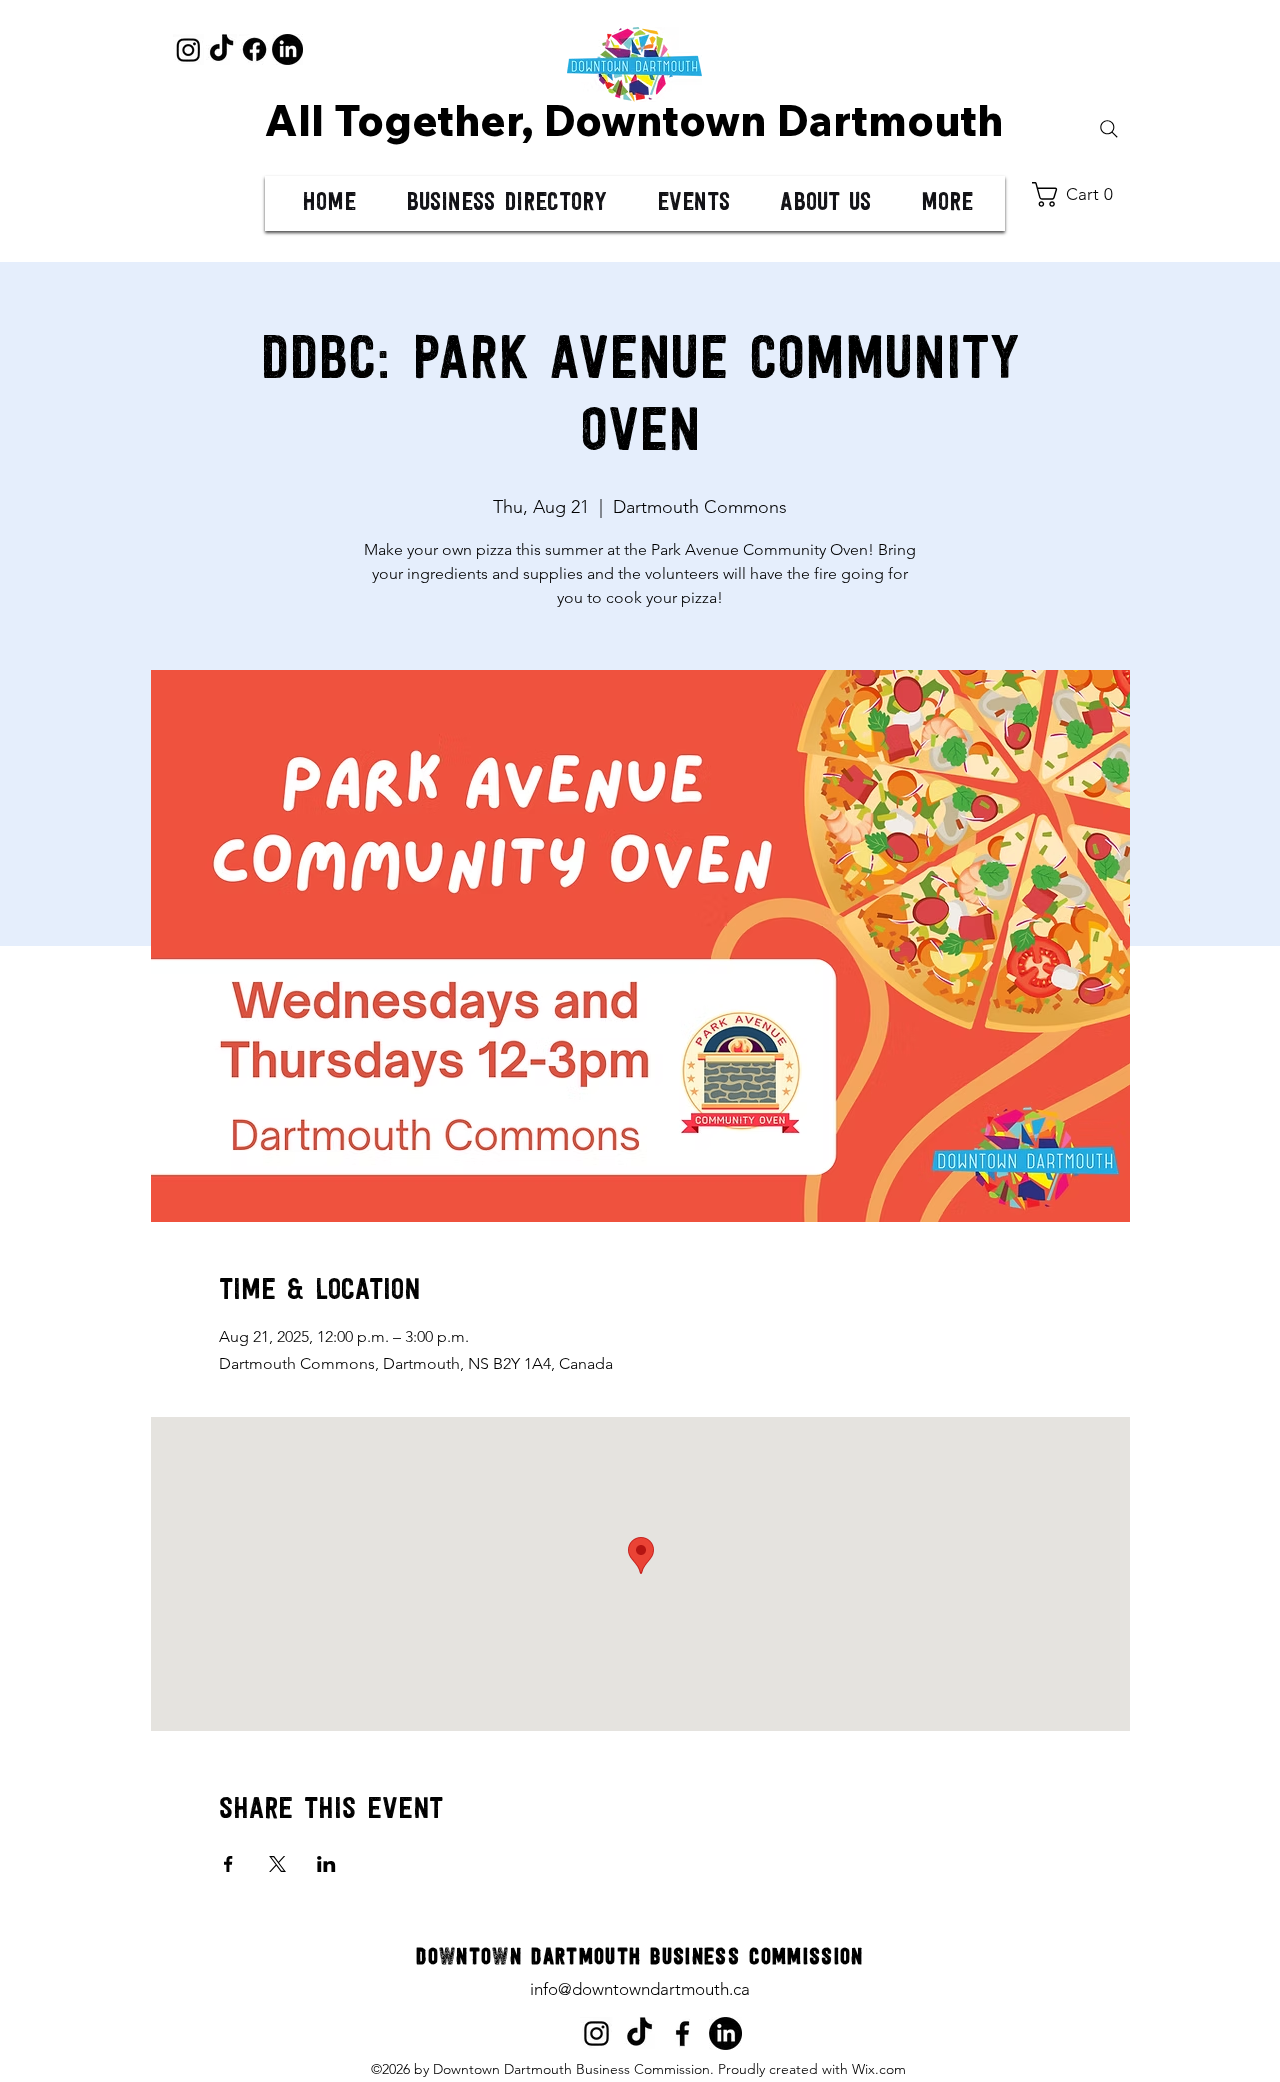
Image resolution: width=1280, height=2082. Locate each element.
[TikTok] (221, 49)
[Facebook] (254, 49)
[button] (1080, 194)
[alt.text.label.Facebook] (682, 2033)
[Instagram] (188, 49)
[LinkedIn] (287, 49)
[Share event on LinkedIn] (326, 1864)
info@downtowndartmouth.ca (640, 1989)
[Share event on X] (277, 1864)
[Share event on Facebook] (228, 1864)
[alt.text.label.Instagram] (596, 2033)
